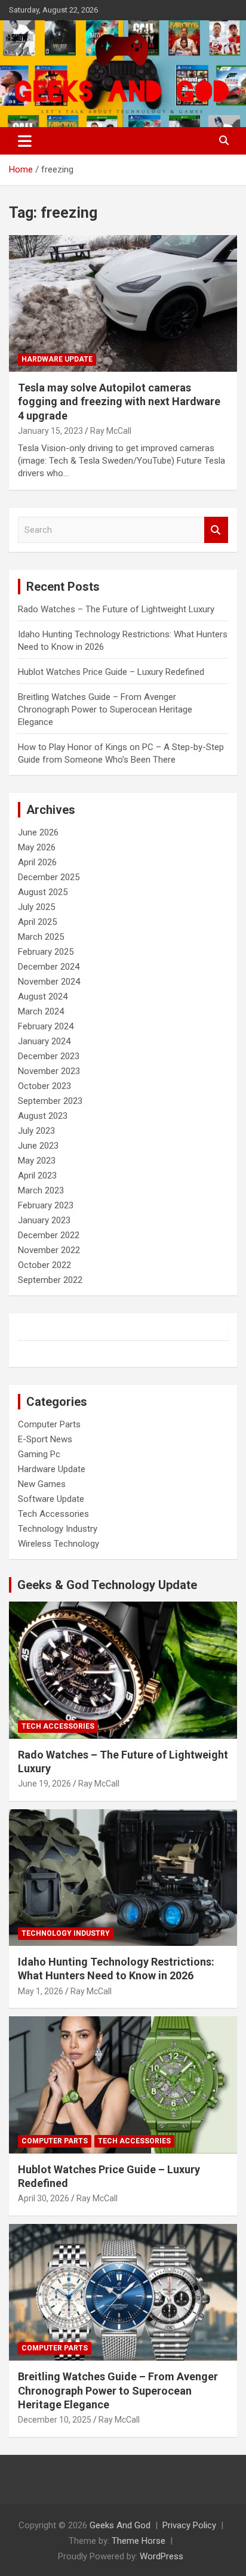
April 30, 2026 (44, 2198)
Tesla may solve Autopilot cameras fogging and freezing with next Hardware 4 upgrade (119, 402)
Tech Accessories (53, 1514)
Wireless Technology (59, 1544)
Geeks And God (120, 2525)
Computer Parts (49, 1424)
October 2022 (44, 1265)
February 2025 (46, 952)
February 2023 (46, 1205)
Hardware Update (57, 359)
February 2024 (46, 1026)
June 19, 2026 (44, 1784)
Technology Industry (58, 1529)
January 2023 (44, 1220)
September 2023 (50, 1101)
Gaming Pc (39, 1454)
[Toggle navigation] (25, 141)
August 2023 (43, 1116)
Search (216, 530)
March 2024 (41, 1011)
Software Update (51, 1499)
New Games (42, 1484)
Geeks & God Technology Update (107, 1585)
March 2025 (41, 937)
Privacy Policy (189, 2525)
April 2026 (37, 862)
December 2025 (49, 877)
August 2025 (43, 892)
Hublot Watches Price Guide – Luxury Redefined (112, 672)
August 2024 (43, 997)
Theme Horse (139, 2541)
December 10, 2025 (55, 2420)
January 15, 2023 (50, 431)
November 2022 (49, 1250)
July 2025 (36, 907)
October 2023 (44, 1086)
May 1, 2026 (41, 1991)
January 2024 (44, 1041)
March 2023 (41, 1190)
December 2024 (49, 967)
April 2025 (37, 922)
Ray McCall (111, 431)
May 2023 (37, 1161)
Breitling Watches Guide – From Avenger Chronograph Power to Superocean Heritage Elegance (105, 709)
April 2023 (37, 1176)
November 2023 (49, 1071)
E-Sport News (45, 1439)
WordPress (162, 2556)
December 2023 (49, 1056)
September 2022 (50, 1280)
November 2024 (49, 982)
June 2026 (38, 832)
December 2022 (49, 1235)
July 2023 (36, 1131)
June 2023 (38, 1146)
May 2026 (37, 847)
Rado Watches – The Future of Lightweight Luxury (116, 609)
